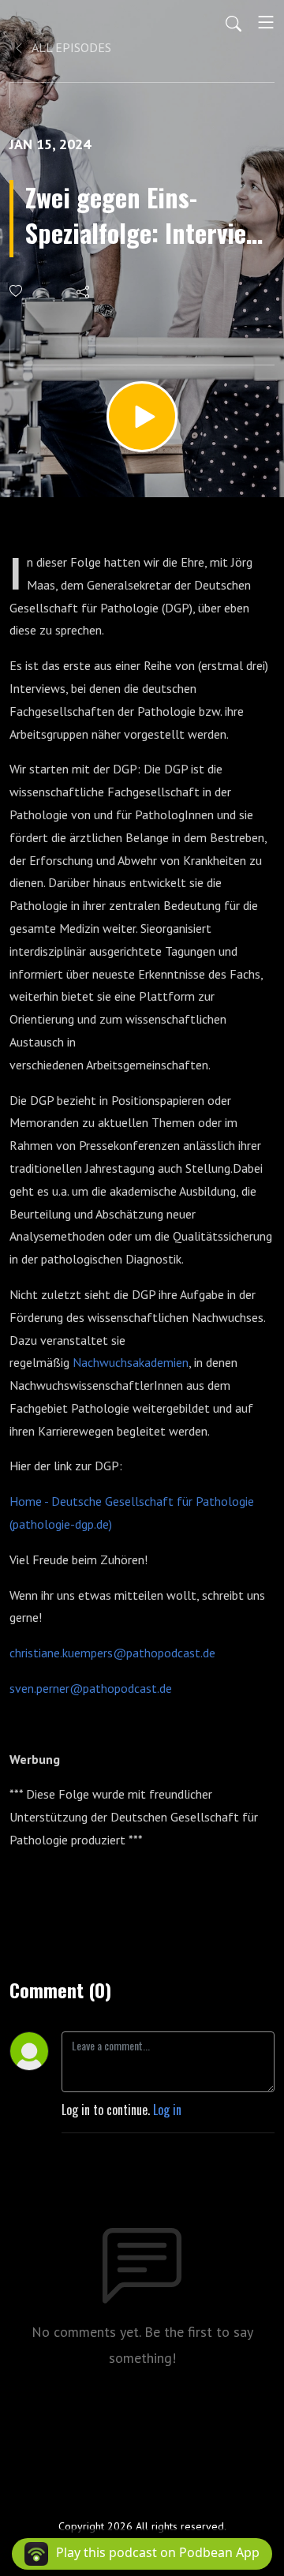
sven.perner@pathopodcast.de (91, 1688)
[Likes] (17, 291)
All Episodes (70, 47)
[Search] (234, 22)
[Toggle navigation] (266, 22)
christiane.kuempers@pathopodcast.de (112, 1653)
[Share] (84, 291)
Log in (167, 2110)
